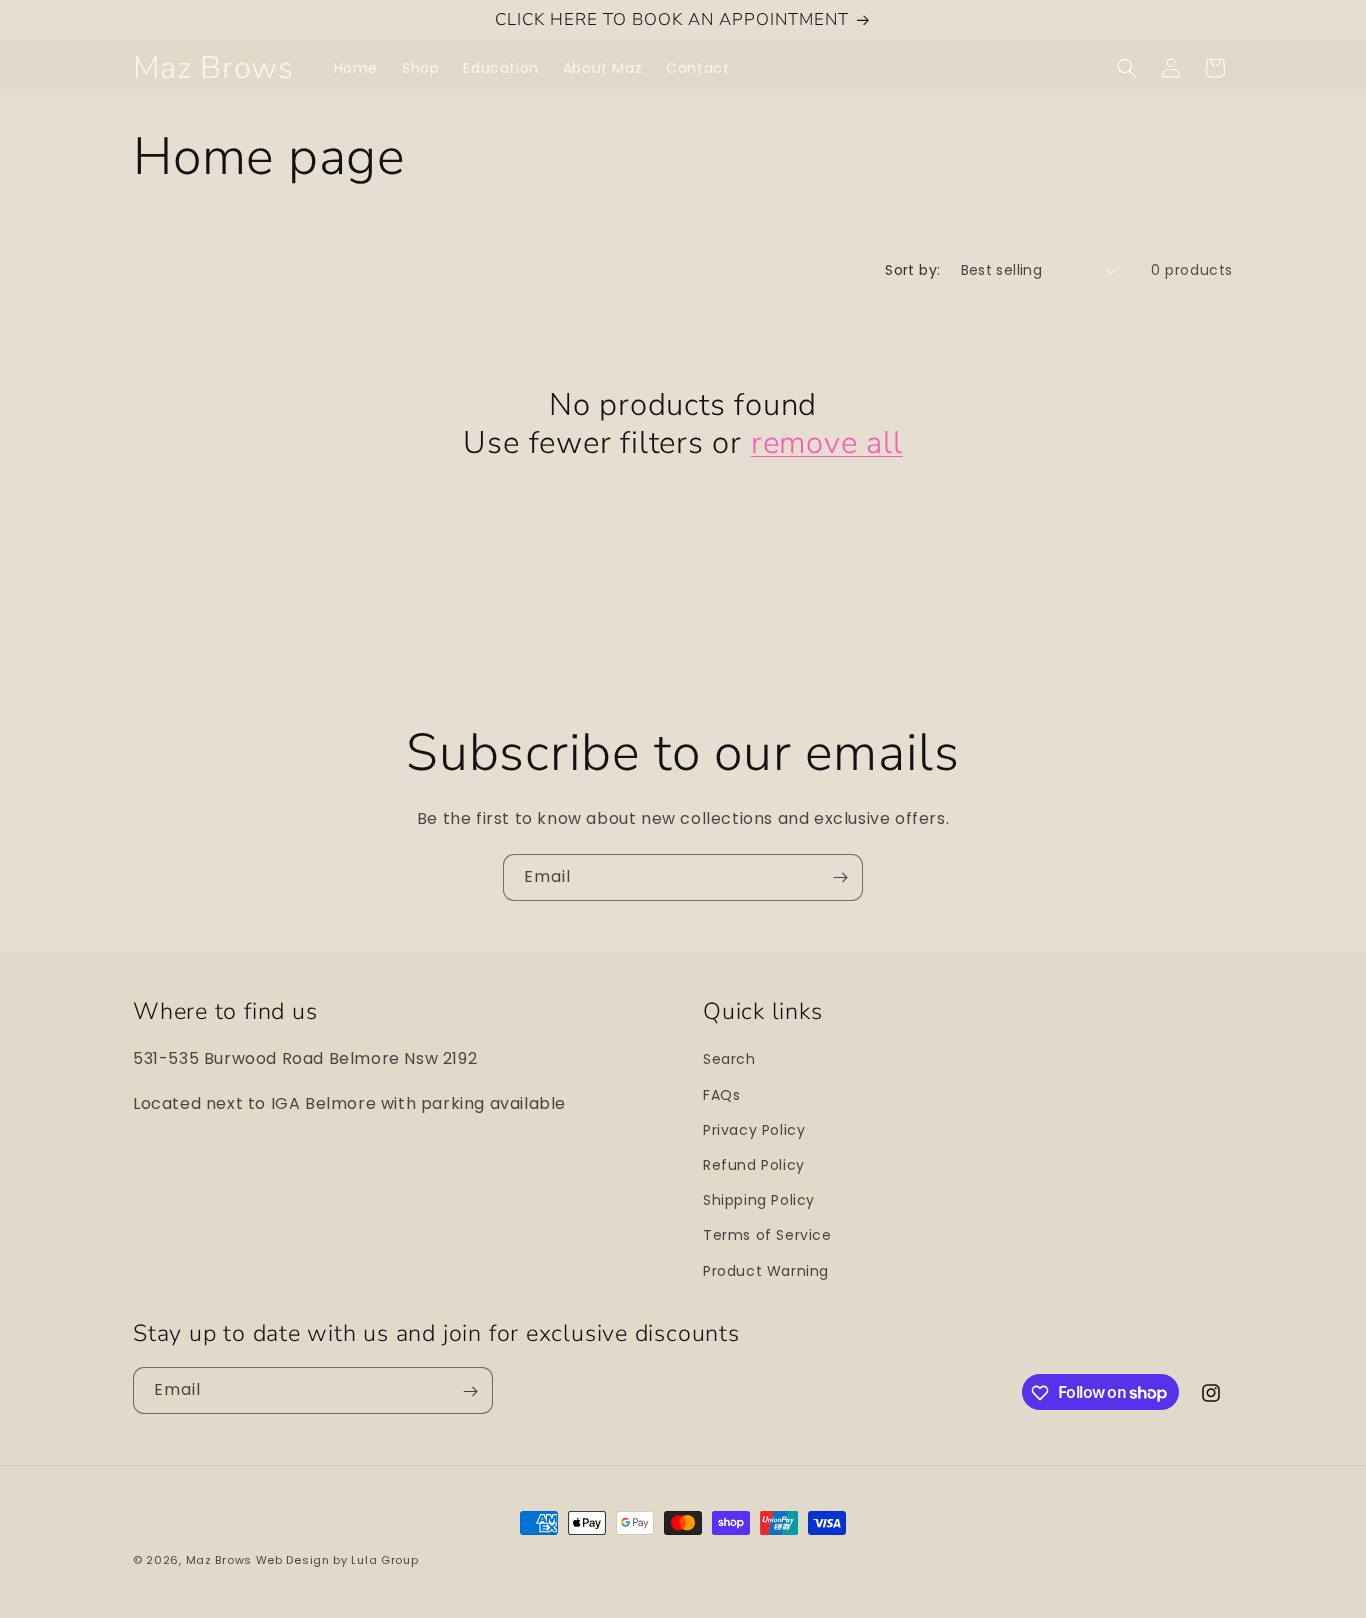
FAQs (721, 1095)
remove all (827, 443)
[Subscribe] (840, 877)
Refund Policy (754, 1165)
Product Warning (766, 1271)
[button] (1127, 68)
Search (729, 1060)
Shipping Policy (759, 1200)
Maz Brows (219, 1560)
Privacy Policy (754, 1130)
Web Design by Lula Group (337, 1560)
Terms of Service (767, 1235)
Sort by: (912, 270)
